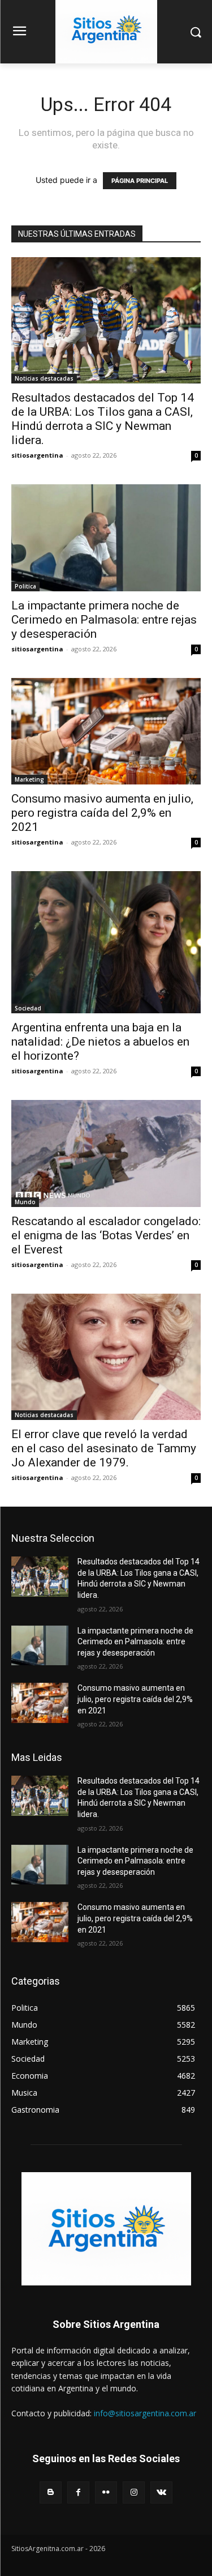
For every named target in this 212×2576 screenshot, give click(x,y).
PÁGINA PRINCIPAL (140, 181)
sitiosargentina (37, 455)
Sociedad (28, 1008)
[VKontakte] (161, 2492)
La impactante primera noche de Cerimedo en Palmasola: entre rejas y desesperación (104, 620)
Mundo (25, 1202)
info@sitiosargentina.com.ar (145, 2413)
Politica (25, 586)
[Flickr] (106, 2492)
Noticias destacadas (44, 378)
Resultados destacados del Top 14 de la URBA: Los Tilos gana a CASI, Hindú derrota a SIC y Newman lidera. (103, 419)
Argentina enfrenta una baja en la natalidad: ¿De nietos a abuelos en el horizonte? (100, 1042)
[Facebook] (78, 2492)
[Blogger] (51, 2492)
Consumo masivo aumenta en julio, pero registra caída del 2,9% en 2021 (102, 813)
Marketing (29, 779)
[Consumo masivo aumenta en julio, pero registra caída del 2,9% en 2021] (106, 731)
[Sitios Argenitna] (106, 2229)
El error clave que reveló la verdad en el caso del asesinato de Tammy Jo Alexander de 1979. (104, 1448)
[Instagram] (134, 2492)
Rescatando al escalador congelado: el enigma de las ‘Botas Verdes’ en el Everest (106, 1235)
